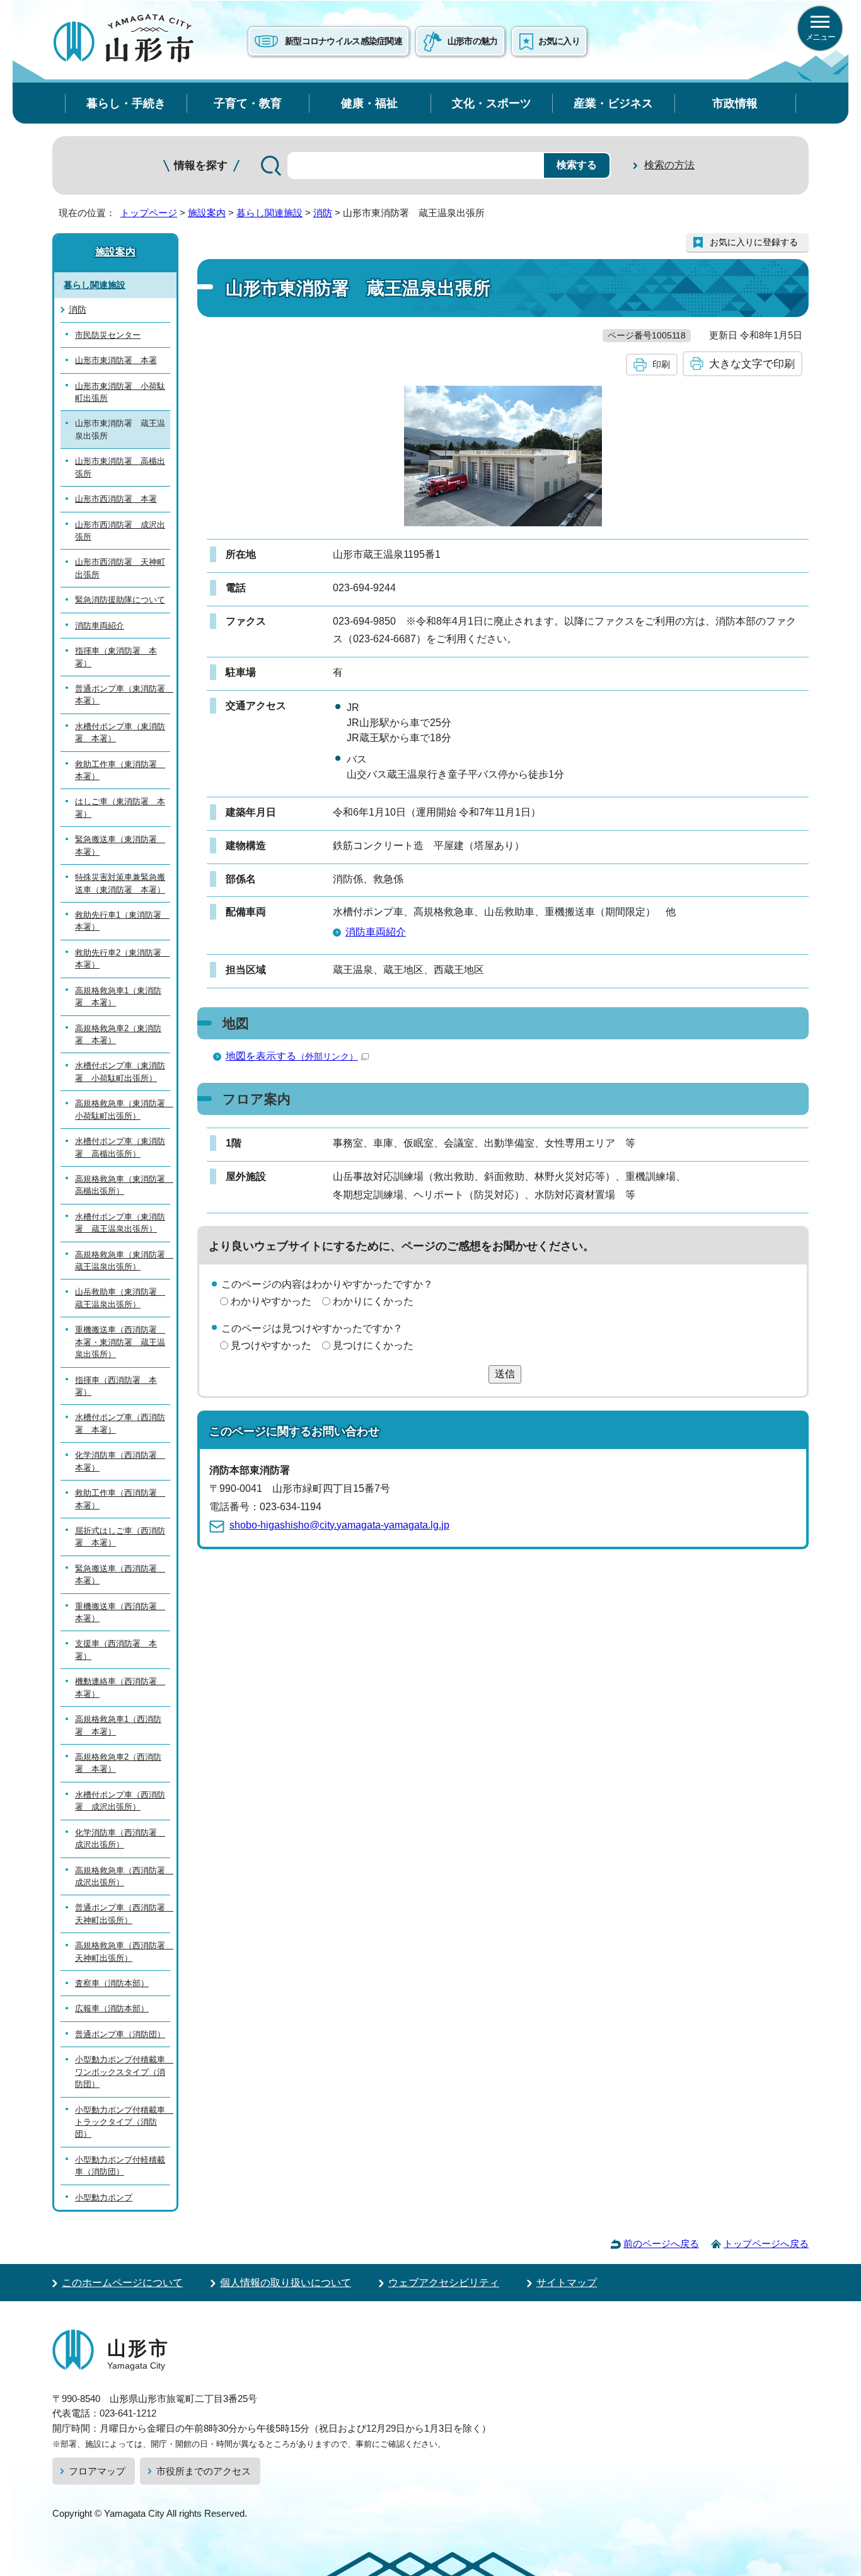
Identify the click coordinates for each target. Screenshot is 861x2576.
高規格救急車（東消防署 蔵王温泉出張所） (123, 1261)
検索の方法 (669, 165)
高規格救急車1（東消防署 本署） (118, 996)
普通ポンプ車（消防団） (120, 2034)
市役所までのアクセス (204, 2471)
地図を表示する (292, 1056)
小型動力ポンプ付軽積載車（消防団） (120, 2166)
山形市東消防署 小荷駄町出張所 (120, 392)
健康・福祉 (369, 103)
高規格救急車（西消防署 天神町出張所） (123, 1951)
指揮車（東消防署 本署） (116, 657)
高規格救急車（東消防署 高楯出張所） (123, 1185)
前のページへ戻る (661, 2244)
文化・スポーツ (492, 103)
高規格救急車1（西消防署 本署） (118, 1725)
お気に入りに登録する (754, 242)
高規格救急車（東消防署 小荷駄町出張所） (123, 1109)
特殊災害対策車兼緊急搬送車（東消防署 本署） (120, 883)
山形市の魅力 (473, 41)
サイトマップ (567, 2283)
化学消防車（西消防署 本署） (120, 1461)
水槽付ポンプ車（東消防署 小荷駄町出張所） (120, 1071)
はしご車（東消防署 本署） (120, 807)
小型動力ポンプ (104, 2198)
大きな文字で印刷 (752, 364)
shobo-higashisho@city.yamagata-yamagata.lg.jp (339, 1525)
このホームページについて (122, 2283)
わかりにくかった (373, 1301)
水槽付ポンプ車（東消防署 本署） (120, 732)
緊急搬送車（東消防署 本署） (120, 845)
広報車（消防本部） (112, 2008)
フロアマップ (97, 2471)
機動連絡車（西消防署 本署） (120, 1687)
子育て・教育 (248, 103)
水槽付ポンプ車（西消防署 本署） (120, 1423)
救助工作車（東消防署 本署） (120, 770)
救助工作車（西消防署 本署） (120, 1499)
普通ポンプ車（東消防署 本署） (123, 695)
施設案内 (207, 213)
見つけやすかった (271, 1345)
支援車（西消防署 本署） (116, 1649)
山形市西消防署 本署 (116, 499)
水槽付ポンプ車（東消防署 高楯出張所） (120, 1147)
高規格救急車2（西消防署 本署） (118, 1763)
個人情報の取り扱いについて (286, 2283)
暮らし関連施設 (269, 213)
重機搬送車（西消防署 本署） (120, 1612)
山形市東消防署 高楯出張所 (120, 467)
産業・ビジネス (613, 103)
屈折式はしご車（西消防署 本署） (120, 1537)
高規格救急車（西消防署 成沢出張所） (123, 1876)
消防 (323, 213)
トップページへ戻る (766, 2244)
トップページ (149, 213)
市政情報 (735, 103)
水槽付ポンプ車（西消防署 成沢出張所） (120, 1801)
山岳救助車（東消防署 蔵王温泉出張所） (120, 1298)
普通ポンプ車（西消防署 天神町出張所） (123, 1914)
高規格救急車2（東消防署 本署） (118, 1034)
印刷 (661, 364)
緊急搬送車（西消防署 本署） (120, 1574)
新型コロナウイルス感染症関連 (344, 41)
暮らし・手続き (126, 103)
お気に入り (559, 41)
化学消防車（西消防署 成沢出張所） (120, 1839)
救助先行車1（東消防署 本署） (122, 921)
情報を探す (201, 165)
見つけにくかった (373, 1345)
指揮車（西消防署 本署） (116, 1386)
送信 (505, 1374)
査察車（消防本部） (112, 1983)
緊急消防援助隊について (120, 600)
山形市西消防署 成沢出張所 (120, 531)
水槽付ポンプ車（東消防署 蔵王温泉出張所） (120, 1223)
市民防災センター (108, 335)
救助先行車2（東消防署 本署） (122, 959)
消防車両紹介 (376, 932)
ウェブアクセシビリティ (444, 2283)
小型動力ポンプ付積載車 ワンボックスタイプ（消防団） (123, 2072)
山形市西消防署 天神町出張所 (120, 568)
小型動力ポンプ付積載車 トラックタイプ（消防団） (123, 2122)
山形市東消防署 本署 (116, 360)
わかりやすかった (271, 1301)
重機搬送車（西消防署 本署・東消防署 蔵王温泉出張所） (120, 1342)
